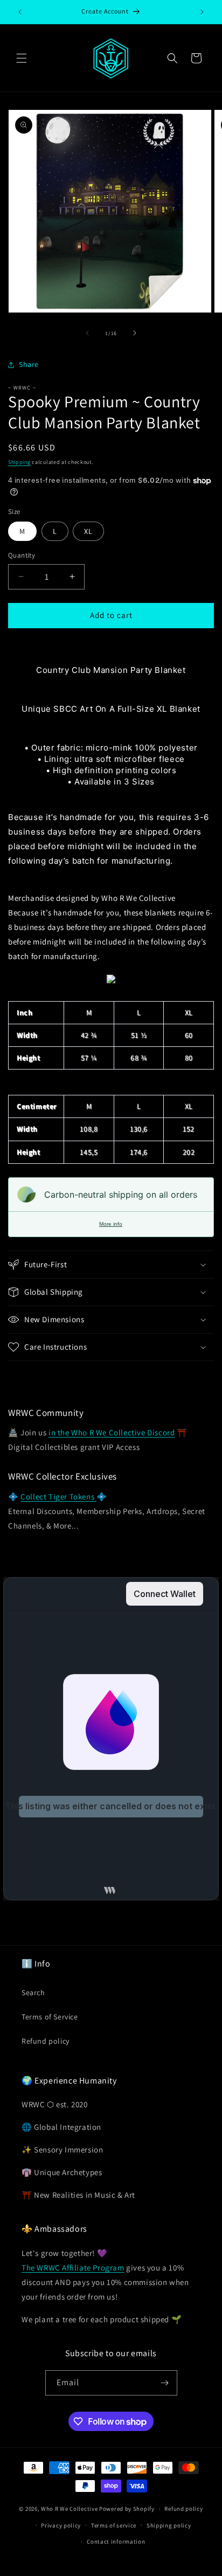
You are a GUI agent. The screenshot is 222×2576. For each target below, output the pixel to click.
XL (88, 531)
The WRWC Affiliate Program (73, 2268)
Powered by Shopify (127, 2509)
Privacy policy (61, 2525)
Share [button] (29, 364)
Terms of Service (50, 2017)
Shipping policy (169, 2525)
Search (33, 1992)
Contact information (116, 2542)
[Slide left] (87, 333)
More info (111, 1224)
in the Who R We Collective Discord (112, 1432)
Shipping (19, 462)
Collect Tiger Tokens (58, 1497)
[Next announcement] (202, 12)
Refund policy (46, 2041)
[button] (22, 58)
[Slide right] (135, 333)
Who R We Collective (69, 2509)
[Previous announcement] (20, 12)
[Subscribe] (165, 2383)
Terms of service (114, 2525)
